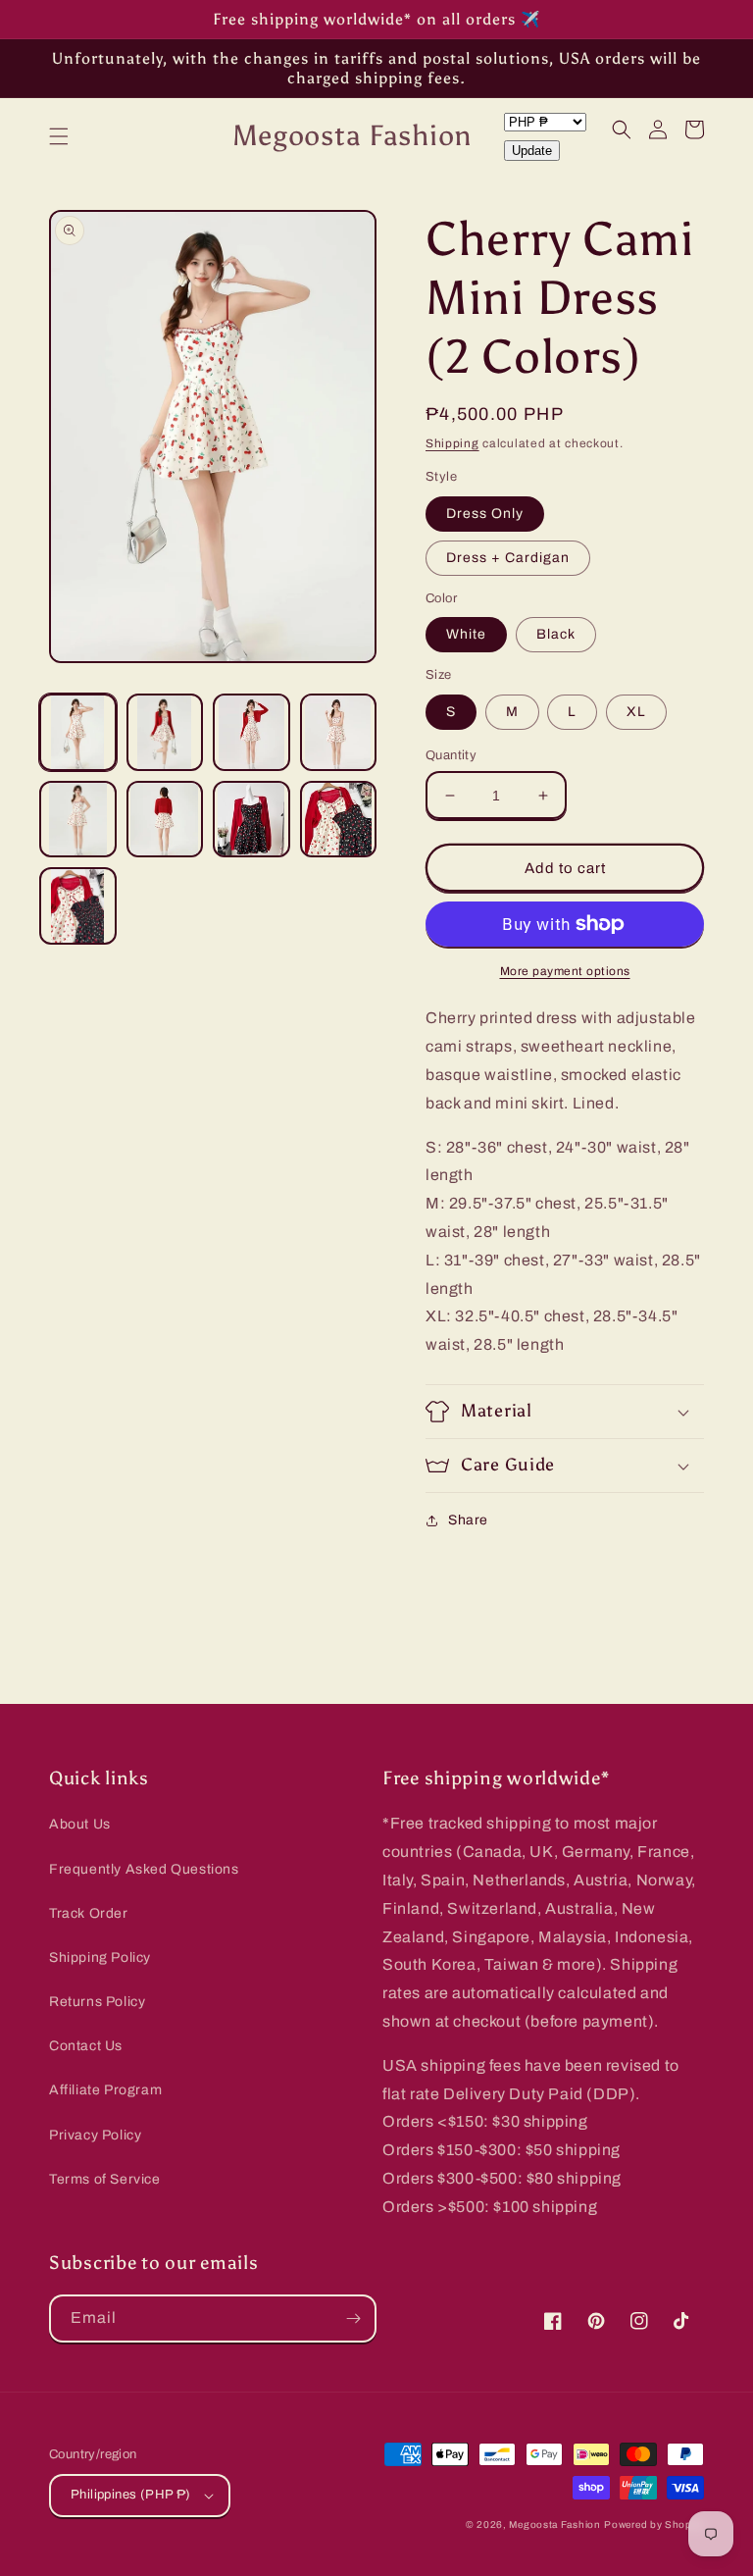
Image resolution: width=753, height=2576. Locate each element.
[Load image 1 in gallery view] (78, 732)
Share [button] (468, 1520)
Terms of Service (105, 2179)
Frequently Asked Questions (144, 1869)
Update (532, 151)
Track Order (89, 1913)
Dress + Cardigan (508, 558)
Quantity (451, 755)
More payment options (565, 971)
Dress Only (485, 514)
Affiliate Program (105, 2090)
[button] (59, 136)
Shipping (452, 443)
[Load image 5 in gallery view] (78, 820)
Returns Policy (97, 2002)
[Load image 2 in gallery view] (165, 732)
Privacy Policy (95, 2135)
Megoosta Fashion (554, 2524)
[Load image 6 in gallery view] (165, 820)
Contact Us (86, 2046)
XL (636, 712)
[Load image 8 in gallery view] (339, 820)
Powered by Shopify (654, 2524)
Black (556, 634)
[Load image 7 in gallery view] (251, 820)
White (466, 634)
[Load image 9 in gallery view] (78, 906)
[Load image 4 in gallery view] (339, 732)
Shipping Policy (100, 1958)
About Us (80, 1824)
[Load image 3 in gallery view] (251, 732)
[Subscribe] (353, 2318)
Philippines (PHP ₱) (131, 2495)
